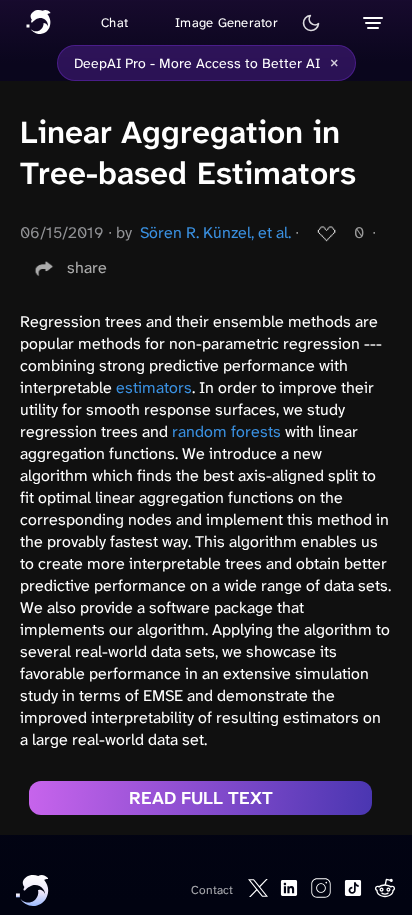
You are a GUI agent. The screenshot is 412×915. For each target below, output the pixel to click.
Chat (114, 22)
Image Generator (226, 22)
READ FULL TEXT (201, 798)
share (87, 267)
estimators (154, 387)
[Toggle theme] (311, 23)
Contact (212, 890)
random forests (226, 431)
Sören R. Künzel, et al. (215, 232)
